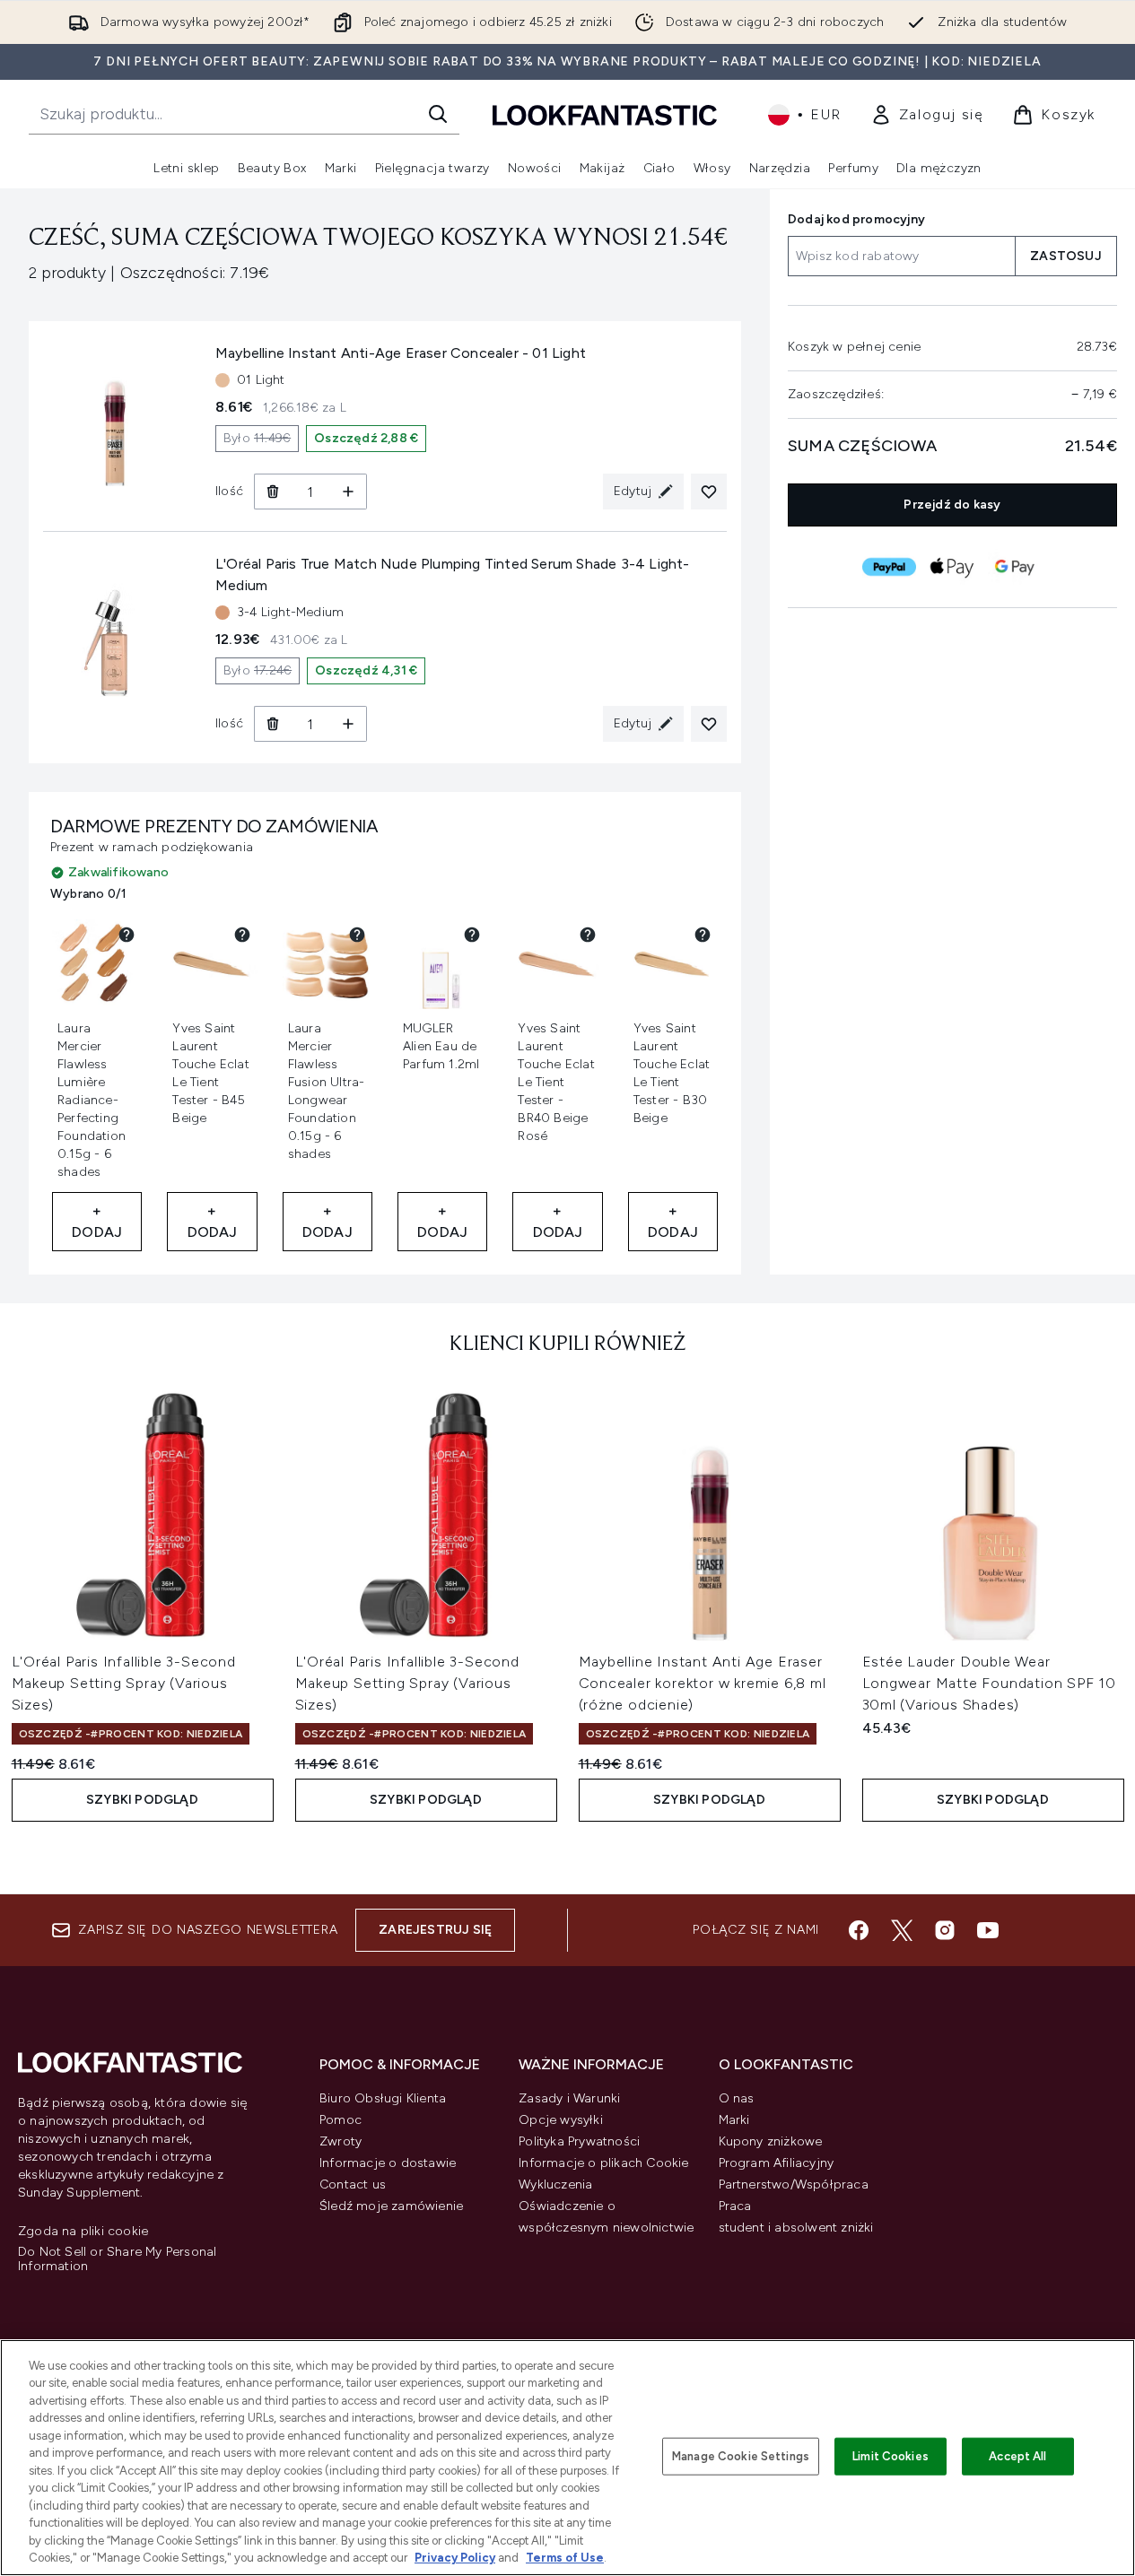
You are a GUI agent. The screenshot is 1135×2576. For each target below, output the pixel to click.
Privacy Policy (455, 2558)
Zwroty (340, 2141)
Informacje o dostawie (388, 2163)
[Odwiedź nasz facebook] (859, 1930)
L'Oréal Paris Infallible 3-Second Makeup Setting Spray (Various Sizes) (124, 1683)
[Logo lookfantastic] (605, 114)
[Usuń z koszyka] (272, 492)
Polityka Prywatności (579, 2141)
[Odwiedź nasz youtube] (988, 1930)
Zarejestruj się (435, 1930)
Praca (735, 2206)
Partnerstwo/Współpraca (794, 2184)
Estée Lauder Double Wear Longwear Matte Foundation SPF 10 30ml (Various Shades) (990, 1683)
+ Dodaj (97, 1221)
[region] (567, 2458)
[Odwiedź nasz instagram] (945, 1930)
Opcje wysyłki (561, 2120)
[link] (927, 115)
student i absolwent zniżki (796, 2228)
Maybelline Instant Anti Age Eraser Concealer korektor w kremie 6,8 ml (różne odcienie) (703, 1683)
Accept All (1017, 2456)
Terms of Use (565, 2558)
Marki (734, 2120)
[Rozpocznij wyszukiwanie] (438, 114)
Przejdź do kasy (953, 505)
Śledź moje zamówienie (391, 2206)
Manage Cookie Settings (741, 2456)
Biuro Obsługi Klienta (383, 2098)
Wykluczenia (555, 2184)
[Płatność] (890, 567)
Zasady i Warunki (569, 2098)
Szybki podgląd (142, 1800)
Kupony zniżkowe (771, 2141)
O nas (737, 2098)
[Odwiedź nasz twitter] (902, 1930)
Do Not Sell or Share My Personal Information (117, 2259)
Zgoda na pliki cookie (83, 2232)
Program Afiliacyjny (777, 2163)
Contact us (353, 2184)
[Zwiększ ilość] (349, 492)
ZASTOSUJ (1066, 256)
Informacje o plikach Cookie (603, 2163)
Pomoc (340, 2120)
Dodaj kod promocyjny (856, 219)
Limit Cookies (891, 2456)
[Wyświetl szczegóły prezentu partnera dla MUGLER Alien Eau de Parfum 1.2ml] (472, 935)
